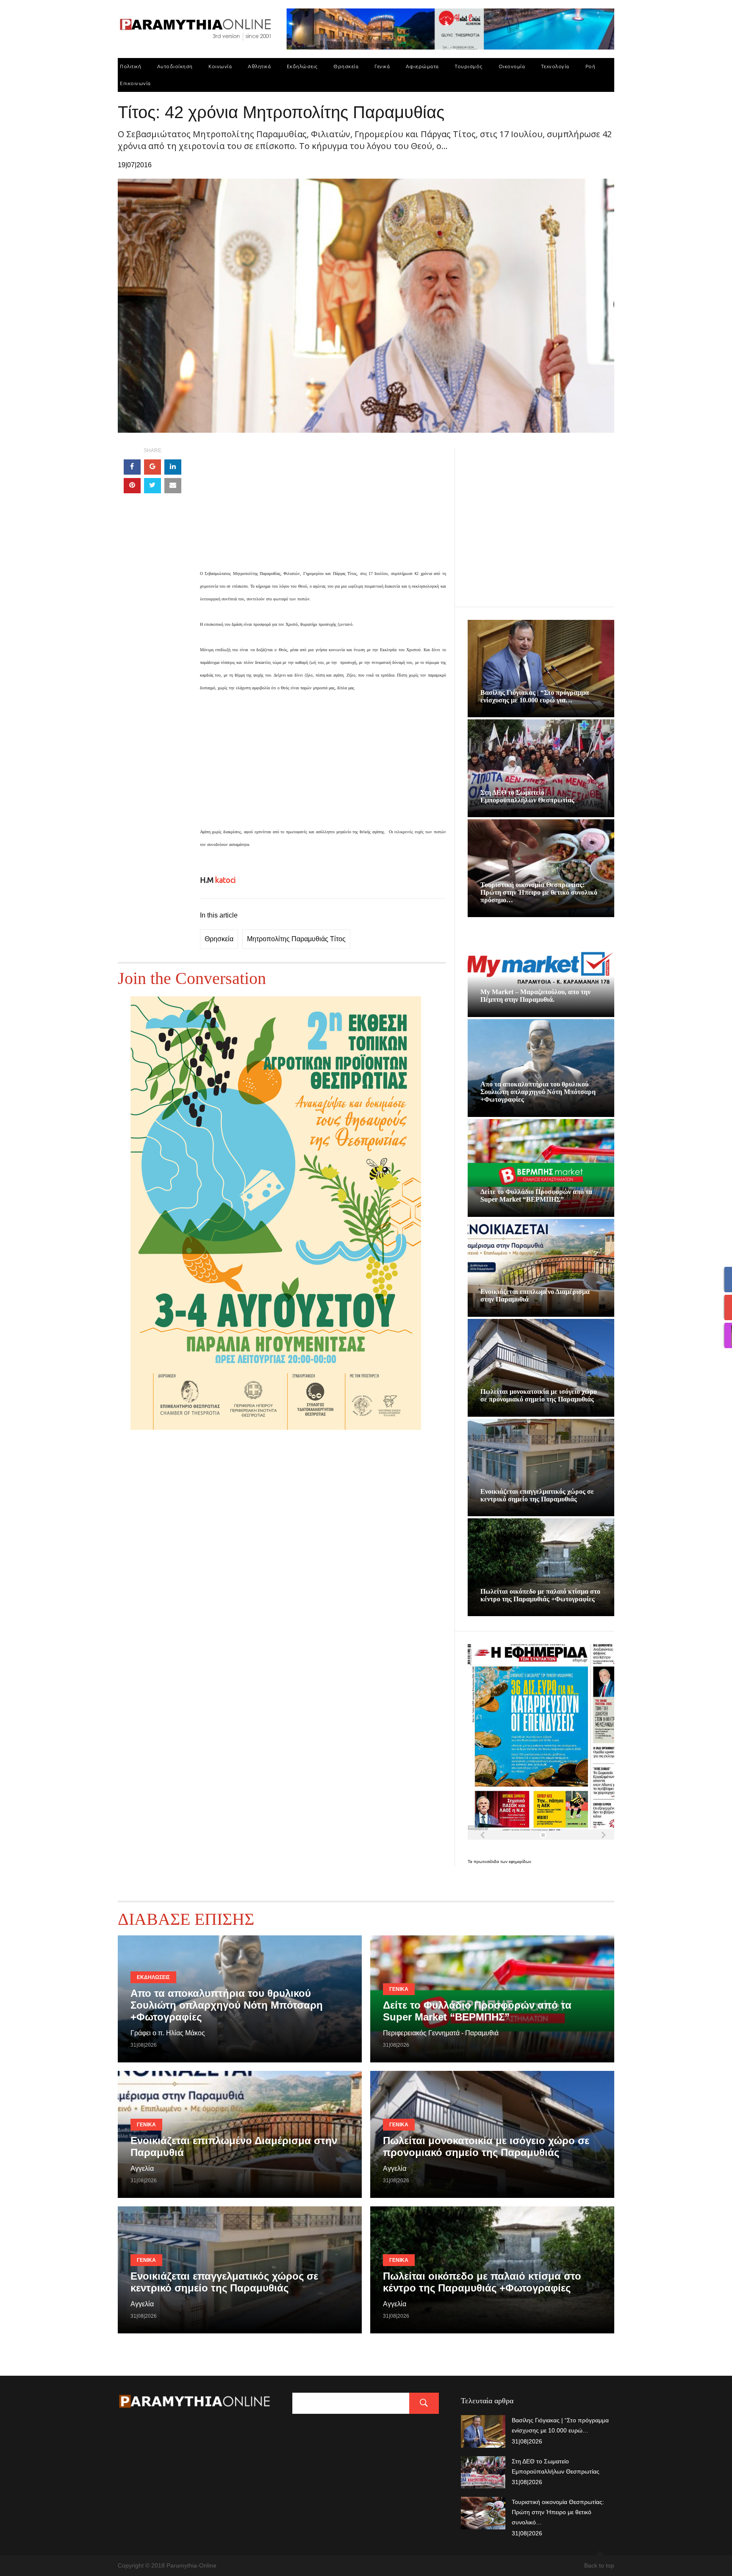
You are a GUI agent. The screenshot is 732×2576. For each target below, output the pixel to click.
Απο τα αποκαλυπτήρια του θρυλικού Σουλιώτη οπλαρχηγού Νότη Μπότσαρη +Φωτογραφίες (538, 1092)
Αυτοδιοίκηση (175, 66)
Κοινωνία (220, 66)
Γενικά (382, 66)
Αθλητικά (259, 66)
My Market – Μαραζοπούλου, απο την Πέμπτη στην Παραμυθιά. (535, 996)
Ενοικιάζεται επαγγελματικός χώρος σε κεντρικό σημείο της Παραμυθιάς (537, 1495)
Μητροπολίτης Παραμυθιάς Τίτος (296, 939)
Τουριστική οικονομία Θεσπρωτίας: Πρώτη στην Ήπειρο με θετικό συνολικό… (558, 2512)
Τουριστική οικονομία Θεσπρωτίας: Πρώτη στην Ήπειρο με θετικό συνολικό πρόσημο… (539, 892)
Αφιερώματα (422, 66)
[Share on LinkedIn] (173, 467)
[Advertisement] (323, 507)
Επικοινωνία (135, 83)
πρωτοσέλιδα (487, 1862)
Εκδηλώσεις (302, 66)
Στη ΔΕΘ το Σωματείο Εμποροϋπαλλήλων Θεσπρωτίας (527, 796)
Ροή (591, 66)
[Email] (173, 486)
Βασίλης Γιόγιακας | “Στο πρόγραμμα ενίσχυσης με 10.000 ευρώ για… (535, 696)
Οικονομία (512, 66)
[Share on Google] (152, 467)
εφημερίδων (520, 1862)
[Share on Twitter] (152, 486)
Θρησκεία (346, 66)
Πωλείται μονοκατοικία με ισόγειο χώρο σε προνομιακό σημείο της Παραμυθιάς (539, 1395)
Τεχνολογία (555, 66)
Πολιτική (130, 66)
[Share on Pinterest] (132, 486)
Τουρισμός (469, 66)
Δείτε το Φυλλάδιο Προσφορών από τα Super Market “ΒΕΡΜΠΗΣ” (536, 1195)
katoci (225, 880)
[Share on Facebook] (132, 467)
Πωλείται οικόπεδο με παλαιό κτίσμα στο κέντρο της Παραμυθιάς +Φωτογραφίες (540, 1595)
